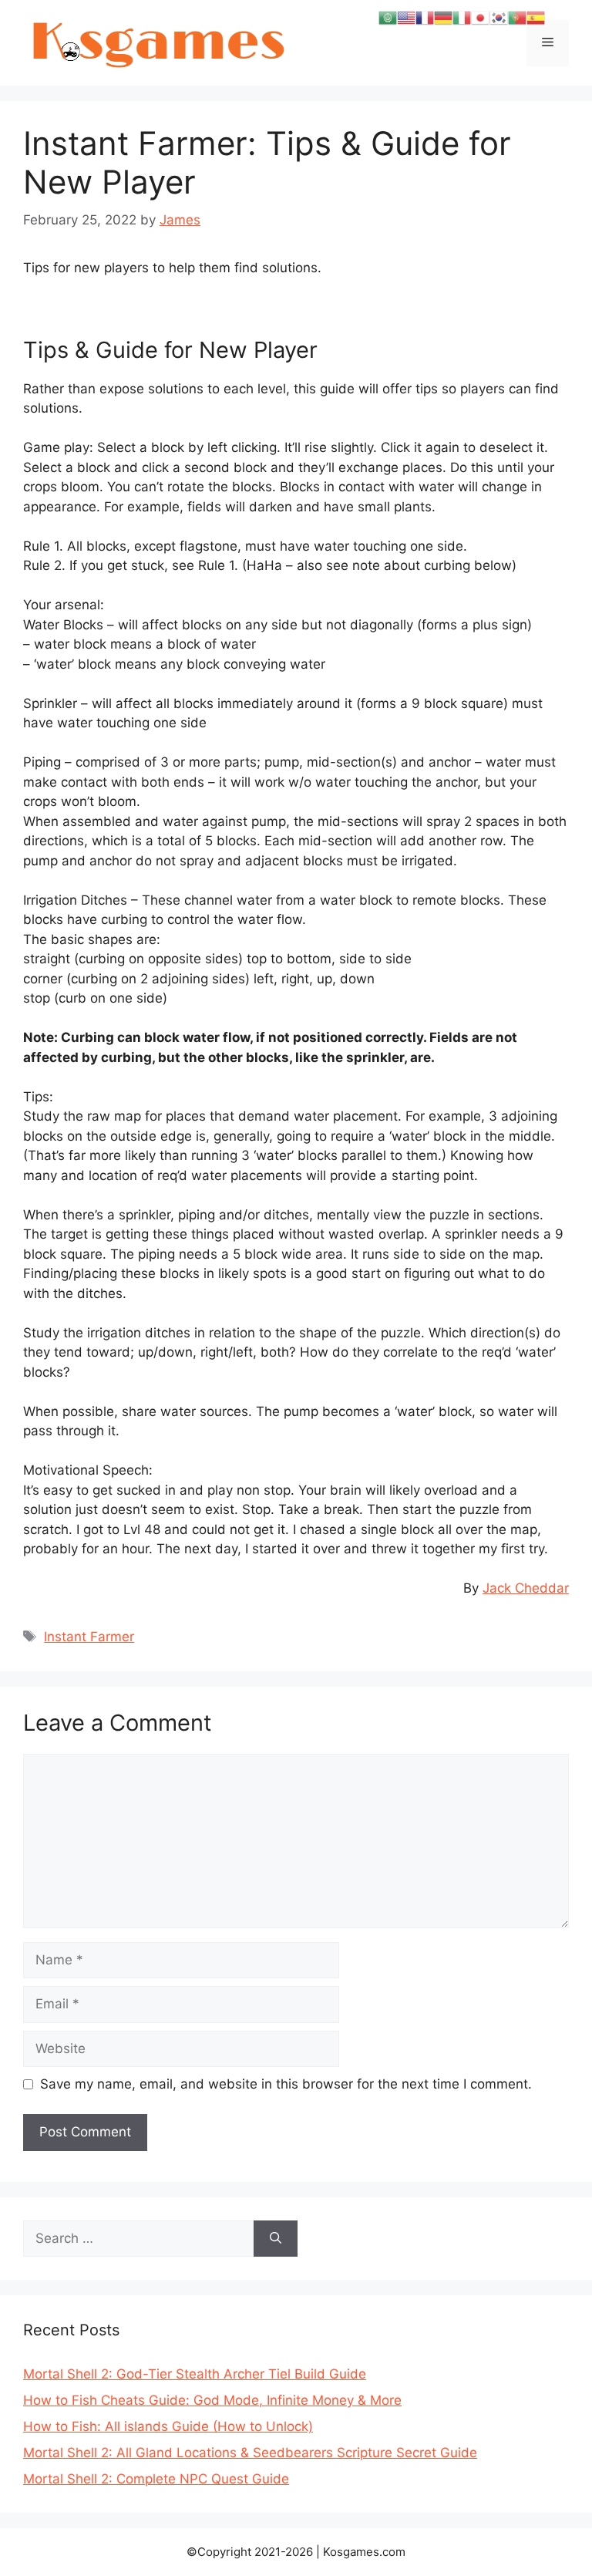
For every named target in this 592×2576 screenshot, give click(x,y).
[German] (443, 17)
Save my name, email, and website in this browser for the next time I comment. (286, 2084)
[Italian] (462, 17)
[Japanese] (480, 17)
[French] (425, 17)
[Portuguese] (517, 17)
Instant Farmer (89, 1637)
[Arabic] (388, 17)
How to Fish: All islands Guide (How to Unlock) (168, 2426)
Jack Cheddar (526, 1588)
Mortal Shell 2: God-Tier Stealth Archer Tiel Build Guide (195, 2374)
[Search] (276, 2239)
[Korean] (499, 17)
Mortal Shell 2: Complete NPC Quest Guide (156, 2479)
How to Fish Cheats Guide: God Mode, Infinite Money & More (212, 2400)
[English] (406, 17)
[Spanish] (536, 17)
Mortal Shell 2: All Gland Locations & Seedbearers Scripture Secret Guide (250, 2453)
